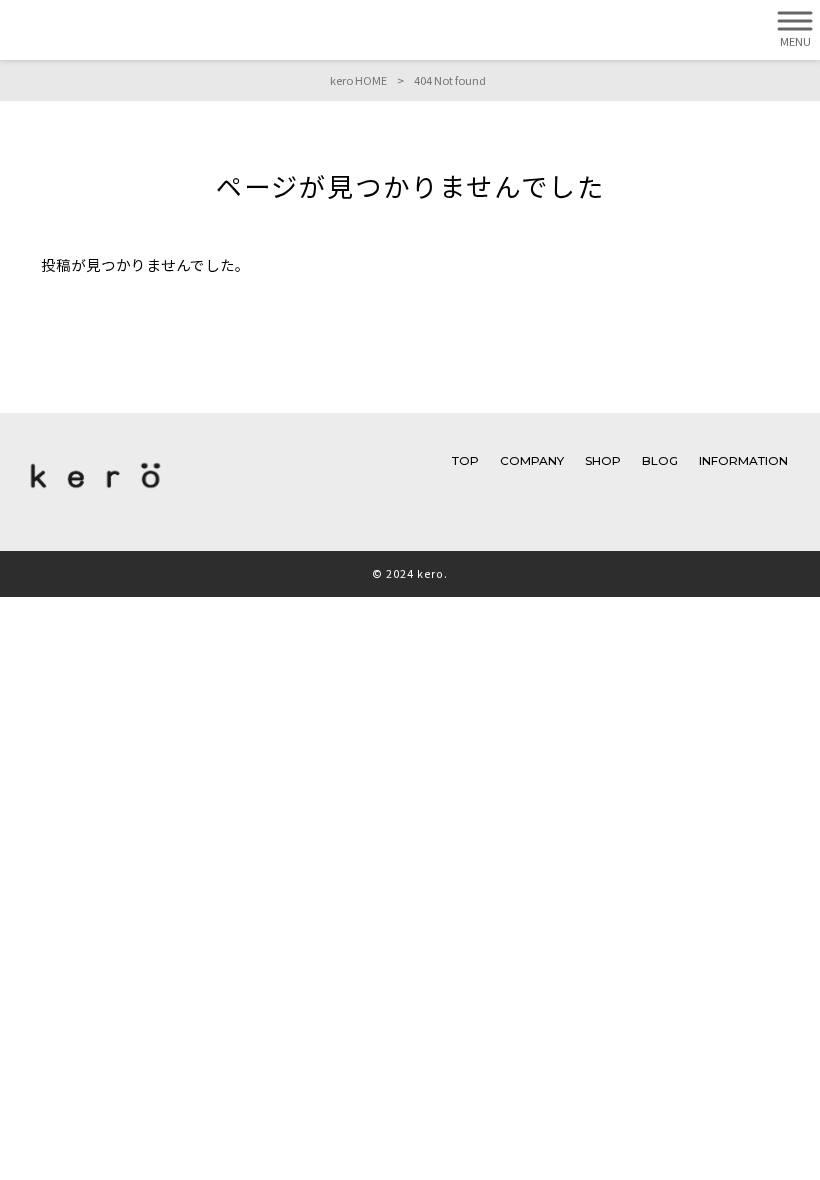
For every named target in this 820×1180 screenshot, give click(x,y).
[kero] (96, 492)
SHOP (603, 461)
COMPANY (532, 461)
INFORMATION (743, 461)
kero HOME (358, 80)
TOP (465, 461)
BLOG (660, 461)
